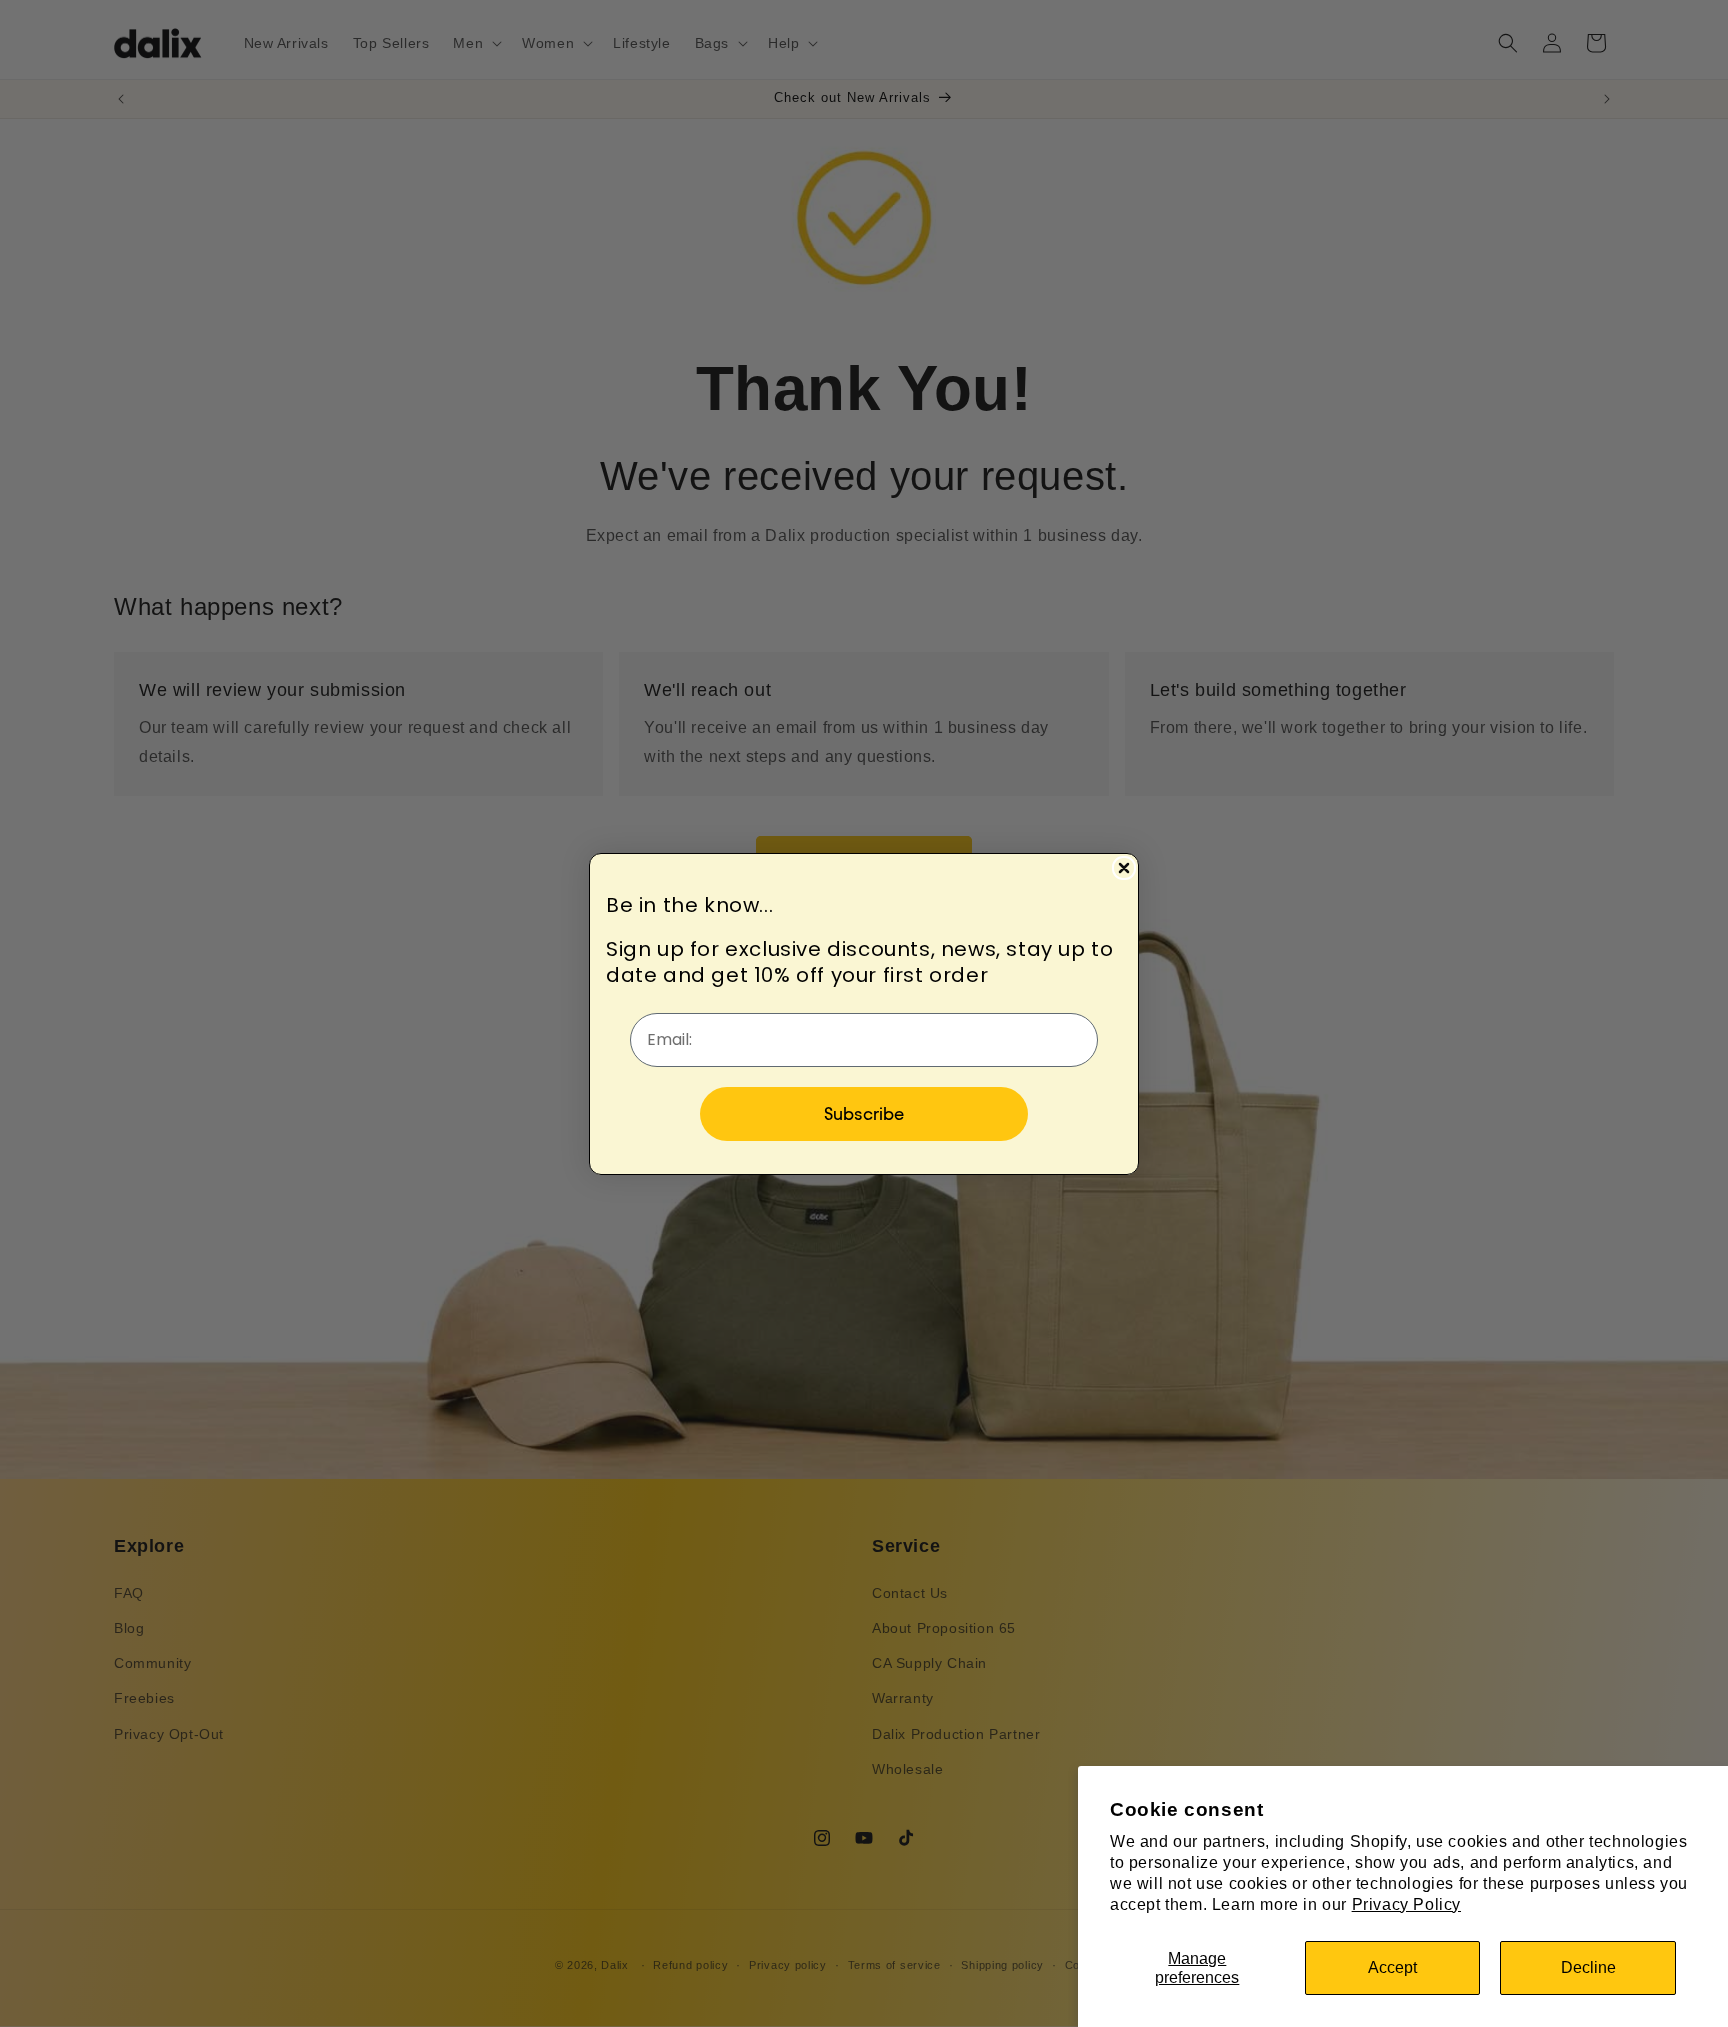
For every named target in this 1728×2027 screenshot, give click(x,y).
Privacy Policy (1406, 1904)
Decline (1588, 1967)
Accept (1392, 1967)
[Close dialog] (1124, 868)
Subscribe (864, 1113)
